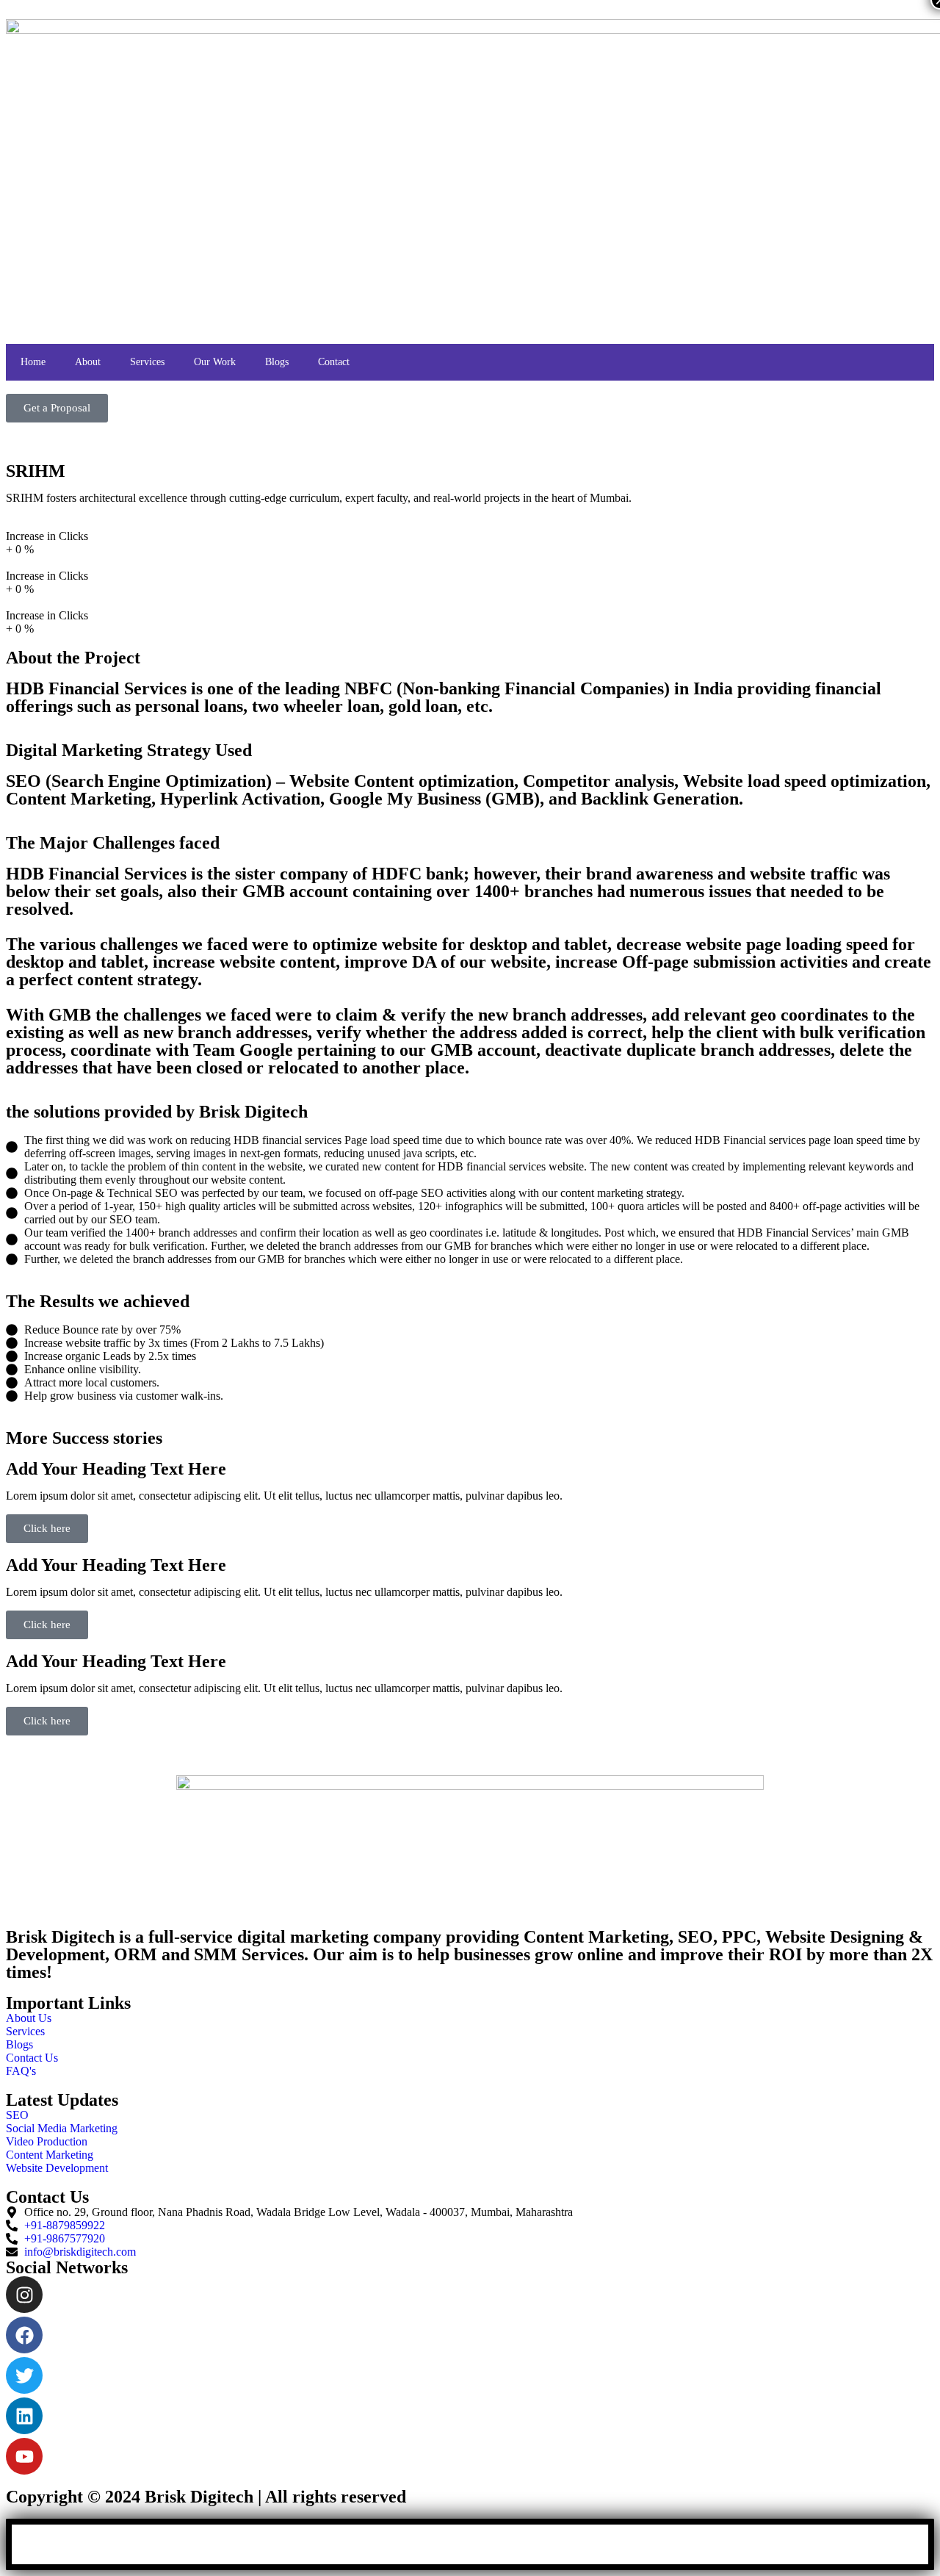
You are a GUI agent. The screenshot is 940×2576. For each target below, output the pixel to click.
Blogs (277, 362)
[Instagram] (24, 2295)
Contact (334, 362)
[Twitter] (24, 2375)
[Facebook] (24, 2335)
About (88, 362)
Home (33, 362)
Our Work (215, 362)
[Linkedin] (24, 2416)
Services (147, 362)
